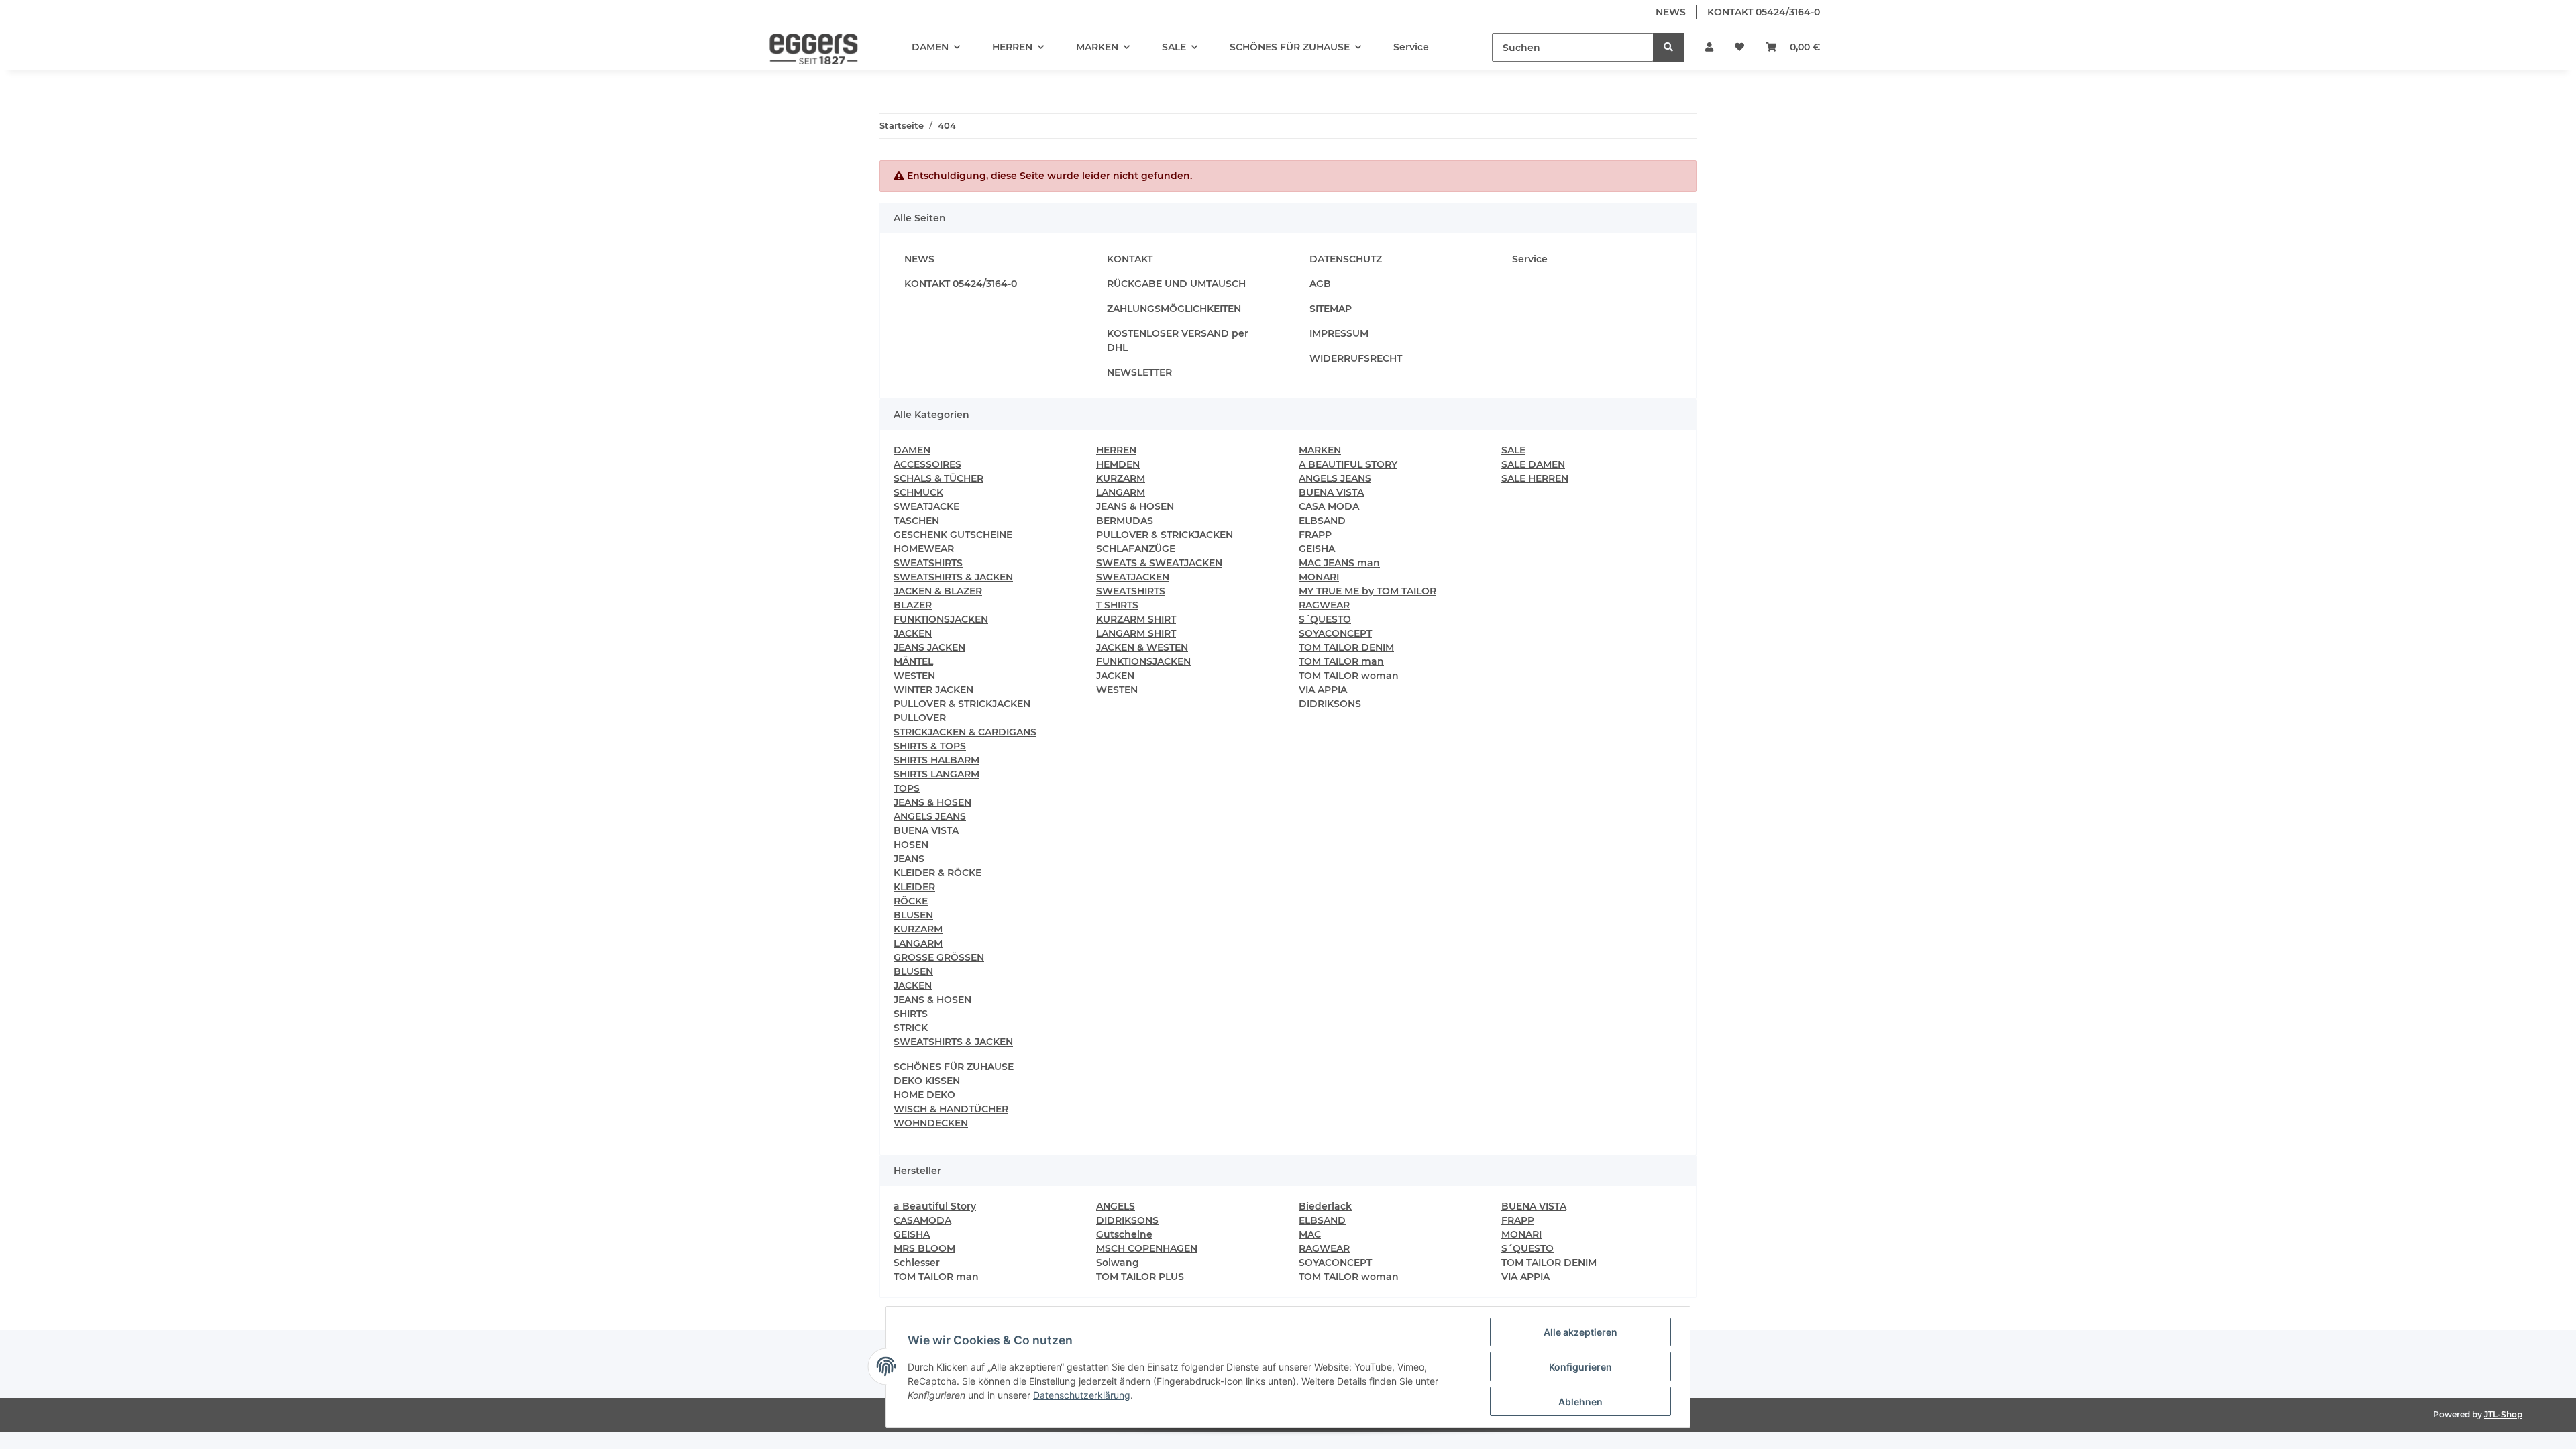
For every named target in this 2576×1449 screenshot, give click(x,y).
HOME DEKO (924, 1095)
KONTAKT (1130, 259)
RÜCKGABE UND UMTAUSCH (1176, 284)
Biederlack (1325, 1206)
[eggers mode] (804, 48)
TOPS (907, 788)
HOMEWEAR (924, 549)
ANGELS (1116, 1206)
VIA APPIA (1323, 690)
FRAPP (1315, 535)
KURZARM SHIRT (1136, 619)
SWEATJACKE (926, 506)
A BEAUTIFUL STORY (1348, 464)
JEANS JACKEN (929, 647)
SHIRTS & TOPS (930, 746)
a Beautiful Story (935, 1206)
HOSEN (911, 845)
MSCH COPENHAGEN (1147, 1248)
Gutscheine (1124, 1234)
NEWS (1671, 12)
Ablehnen (1580, 1402)
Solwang (1118, 1263)
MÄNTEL (913, 661)
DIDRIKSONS (1330, 704)
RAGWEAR (1324, 605)
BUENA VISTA (926, 830)
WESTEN (914, 676)
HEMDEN (1118, 464)
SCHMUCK (918, 492)
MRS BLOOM (924, 1248)
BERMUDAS (1125, 521)
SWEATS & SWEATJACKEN (1159, 563)
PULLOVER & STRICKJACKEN (962, 704)
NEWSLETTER (1139, 372)
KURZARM (918, 929)
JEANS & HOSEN (932, 802)
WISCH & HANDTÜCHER (951, 1109)
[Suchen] (1668, 47)
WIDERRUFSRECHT (1356, 358)
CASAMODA (922, 1220)
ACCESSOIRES (927, 464)
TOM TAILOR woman (1349, 676)
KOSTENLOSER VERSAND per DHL (1178, 340)
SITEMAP (1331, 309)
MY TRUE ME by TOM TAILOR (1367, 591)
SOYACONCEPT (1335, 633)
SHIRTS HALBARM (936, 760)
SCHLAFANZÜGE (1136, 549)
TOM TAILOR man (1341, 661)
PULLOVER (920, 718)
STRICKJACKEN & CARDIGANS (965, 732)
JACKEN (913, 633)
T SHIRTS (1117, 605)
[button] (1709, 47)
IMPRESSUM (1339, 333)
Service (1411, 47)
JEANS (909, 859)
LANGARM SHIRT (1136, 633)
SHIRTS (911, 1014)
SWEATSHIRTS (928, 563)
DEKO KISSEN (927, 1081)
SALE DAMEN (1533, 464)
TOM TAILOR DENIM (1346, 647)
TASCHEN (916, 521)
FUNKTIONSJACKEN (941, 619)
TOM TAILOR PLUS (1140, 1277)
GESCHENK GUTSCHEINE (953, 535)
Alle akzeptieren (1580, 1332)
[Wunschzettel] (1739, 47)
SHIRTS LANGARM (936, 774)
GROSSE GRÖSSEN (939, 957)
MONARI (1319, 577)
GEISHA (1317, 549)
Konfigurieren (1580, 1367)
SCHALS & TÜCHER (938, 478)
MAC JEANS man (1339, 563)
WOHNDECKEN (931, 1123)
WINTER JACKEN (933, 690)
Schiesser (917, 1263)
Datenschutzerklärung (1082, 1395)
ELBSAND (1322, 521)
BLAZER (913, 605)
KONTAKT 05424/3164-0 (1764, 12)
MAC (1310, 1234)
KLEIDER (914, 887)
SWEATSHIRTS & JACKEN (953, 577)
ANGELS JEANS (930, 816)
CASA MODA (1329, 506)
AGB (1320, 284)
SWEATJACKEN (1133, 577)
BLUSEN (913, 915)
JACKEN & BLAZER (938, 591)
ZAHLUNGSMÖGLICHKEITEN (1174, 309)
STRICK (911, 1028)
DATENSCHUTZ (1346, 259)
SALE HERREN (1535, 478)
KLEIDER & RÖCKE (937, 873)
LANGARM (918, 943)
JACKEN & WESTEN (1142, 647)
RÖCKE (911, 901)
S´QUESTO (1325, 619)
